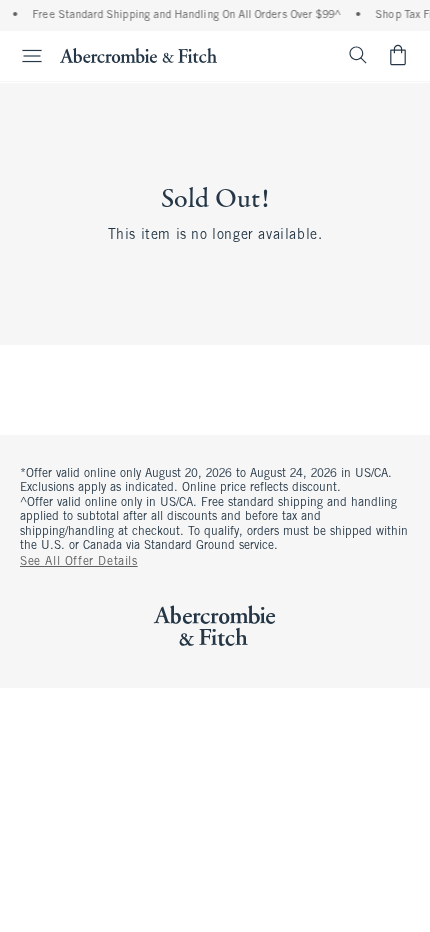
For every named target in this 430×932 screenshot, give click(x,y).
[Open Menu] (24, 56)
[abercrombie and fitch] (138, 55)
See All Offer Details (79, 562)
